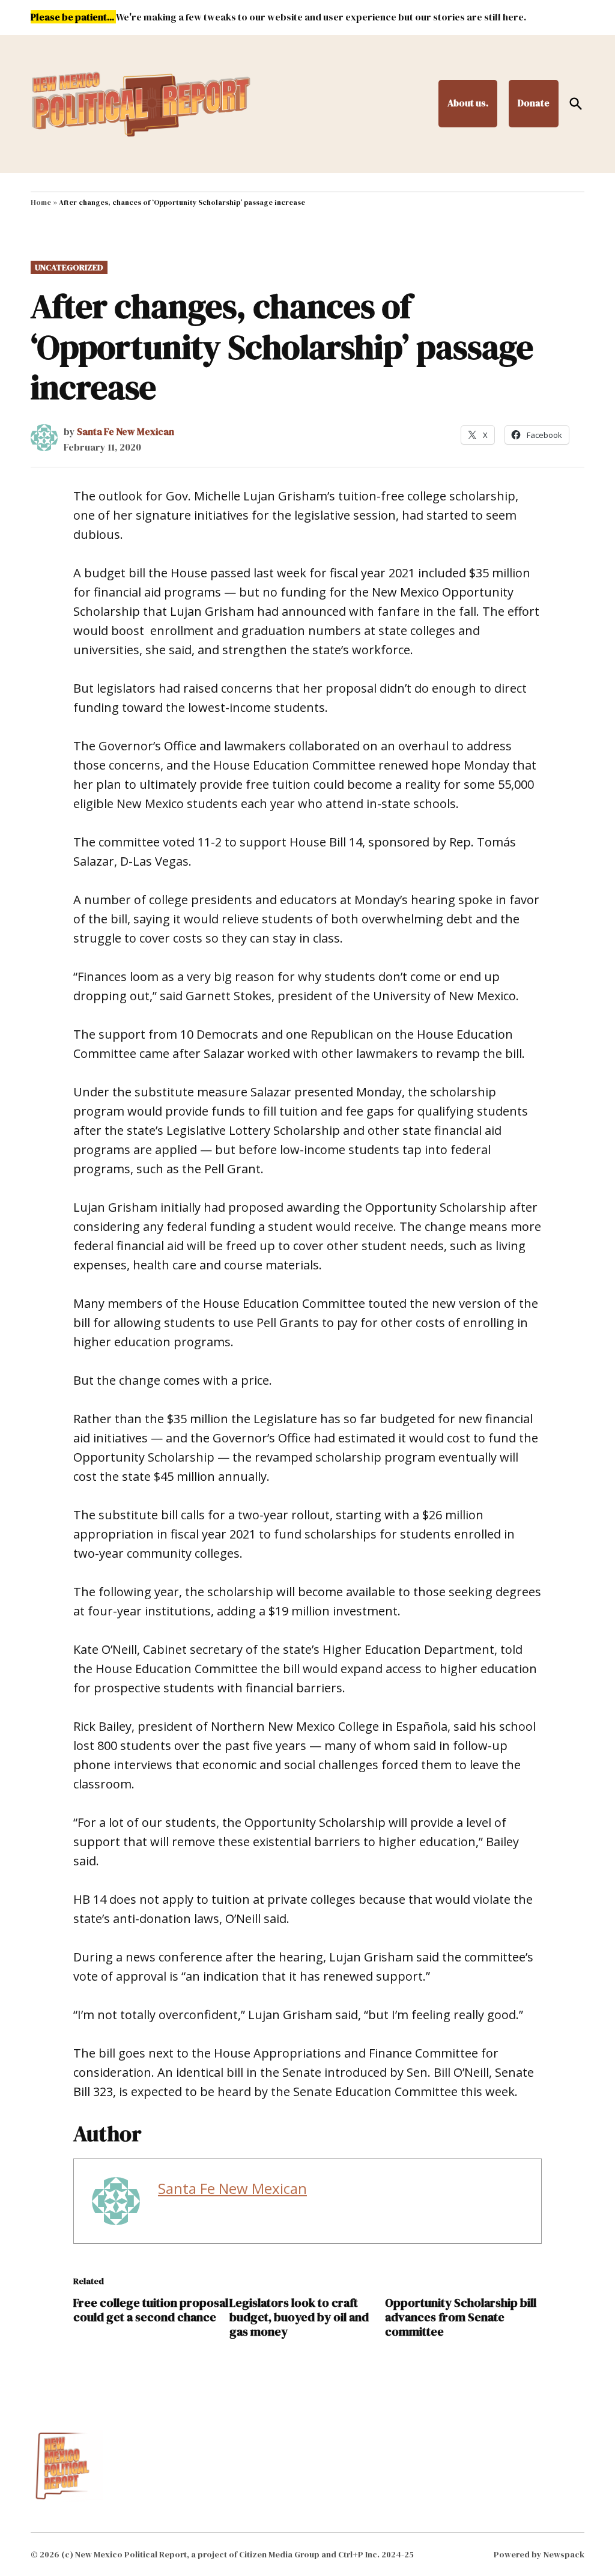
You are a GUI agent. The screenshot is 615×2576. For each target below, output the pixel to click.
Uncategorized (69, 267)
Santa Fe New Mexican (126, 431)
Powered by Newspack (539, 2554)
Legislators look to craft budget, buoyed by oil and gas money (299, 2317)
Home (41, 202)
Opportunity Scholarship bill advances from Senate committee (461, 2317)
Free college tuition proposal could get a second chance (151, 2310)
